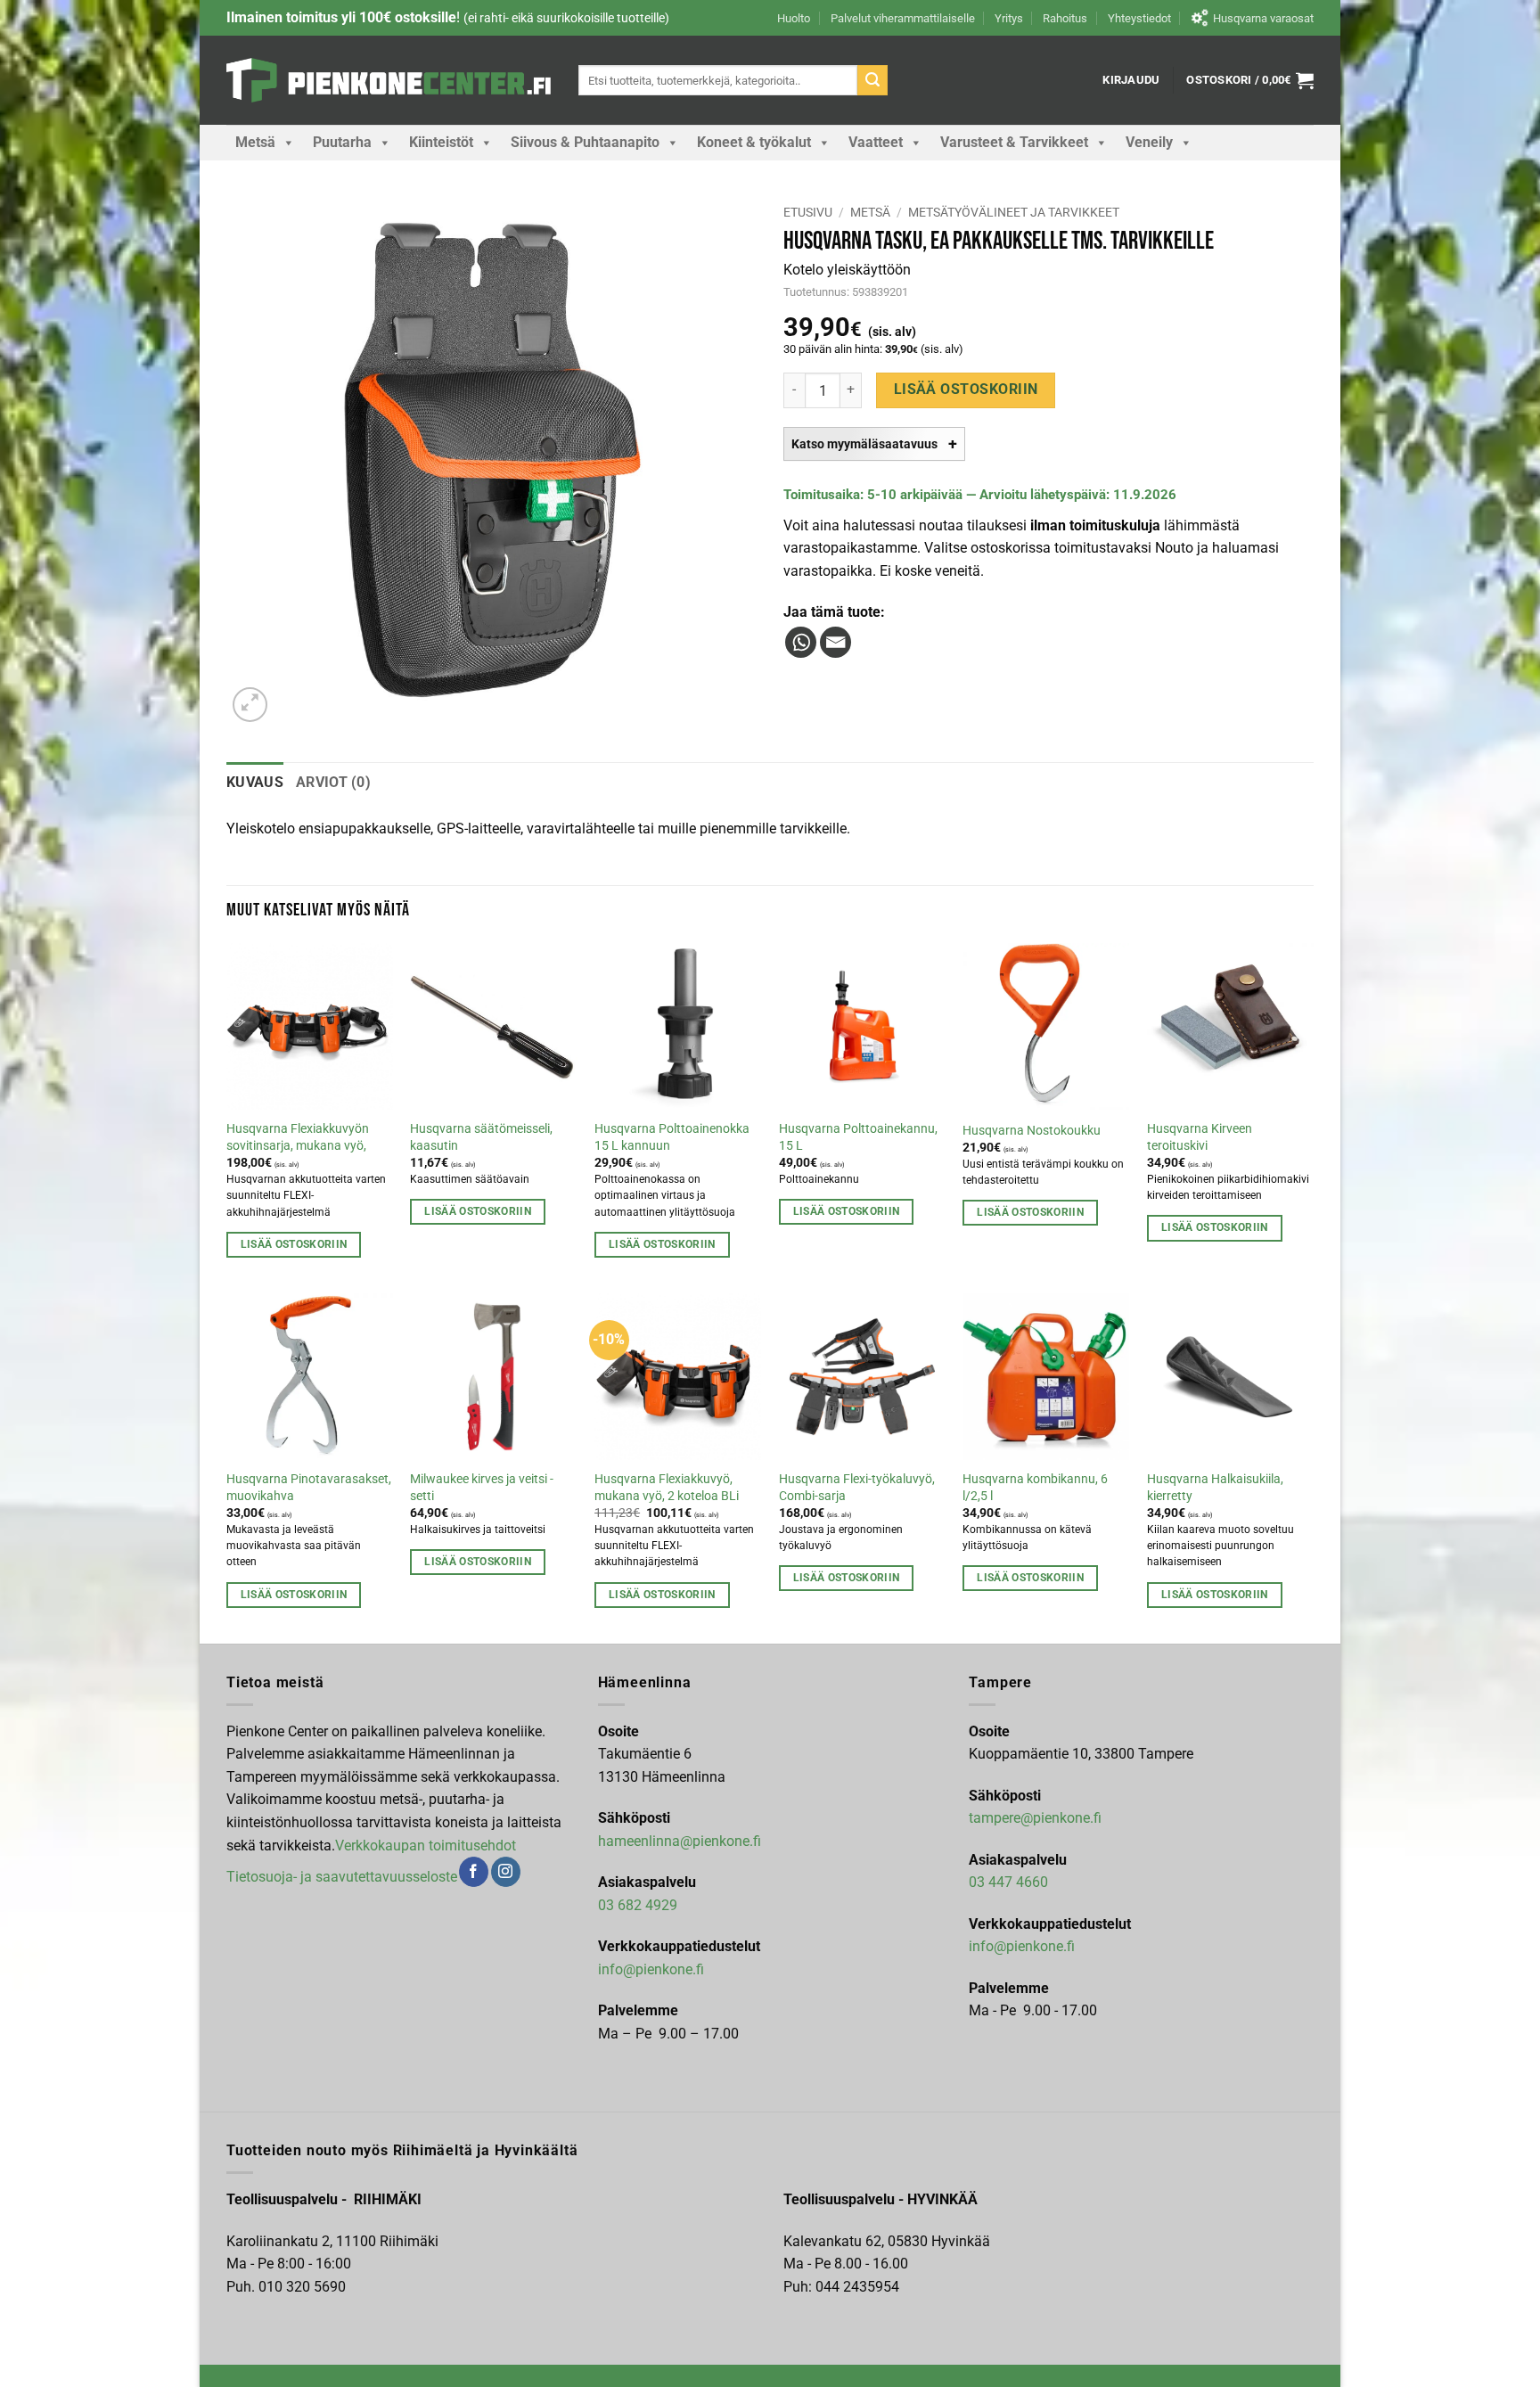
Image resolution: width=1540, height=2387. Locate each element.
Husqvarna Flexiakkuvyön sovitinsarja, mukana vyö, (298, 1137)
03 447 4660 (1008, 1882)
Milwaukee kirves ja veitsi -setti (482, 1488)
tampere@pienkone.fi (1035, 1818)
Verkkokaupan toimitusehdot (426, 1846)
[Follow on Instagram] (506, 1872)
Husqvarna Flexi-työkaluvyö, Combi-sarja (857, 1488)
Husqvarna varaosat (1263, 18)
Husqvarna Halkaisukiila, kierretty (1215, 1488)
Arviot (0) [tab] (333, 782)
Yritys (1009, 18)
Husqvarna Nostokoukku (1032, 1131)
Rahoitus (1065, 18)
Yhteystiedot (1139, 18)
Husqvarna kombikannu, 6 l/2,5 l (1035, 1488)
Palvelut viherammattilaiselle (903, 18)
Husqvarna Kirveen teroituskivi (1200, 1137)
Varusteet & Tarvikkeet (1014, 142)
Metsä (255, 142)
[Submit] (872, 80)
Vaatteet (876, 142)
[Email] (836, 642)
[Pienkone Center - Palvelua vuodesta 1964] (389, 80)
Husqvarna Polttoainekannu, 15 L (858, 1137)
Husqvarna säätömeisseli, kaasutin (481, 1137)
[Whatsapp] (801, 642)
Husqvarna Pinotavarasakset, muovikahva (309, 1488)
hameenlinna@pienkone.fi (680, 1841)
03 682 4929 (638, 1905)
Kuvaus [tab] (255, 782)
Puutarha (342, 142)
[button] (1131, 80)
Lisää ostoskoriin (966, 390)
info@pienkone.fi (651, 1969)
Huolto (794, 18)
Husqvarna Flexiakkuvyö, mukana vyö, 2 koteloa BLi (667, 1488)
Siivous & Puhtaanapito (585, 142)
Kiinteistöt (441, 142)
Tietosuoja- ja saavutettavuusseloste (342, 1877)
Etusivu (808, 212)
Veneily (1149, 142)
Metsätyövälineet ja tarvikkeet (1014, 212)
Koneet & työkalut (754, 142)
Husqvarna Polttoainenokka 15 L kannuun (672, 1137)
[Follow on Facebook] (474, 1872)
